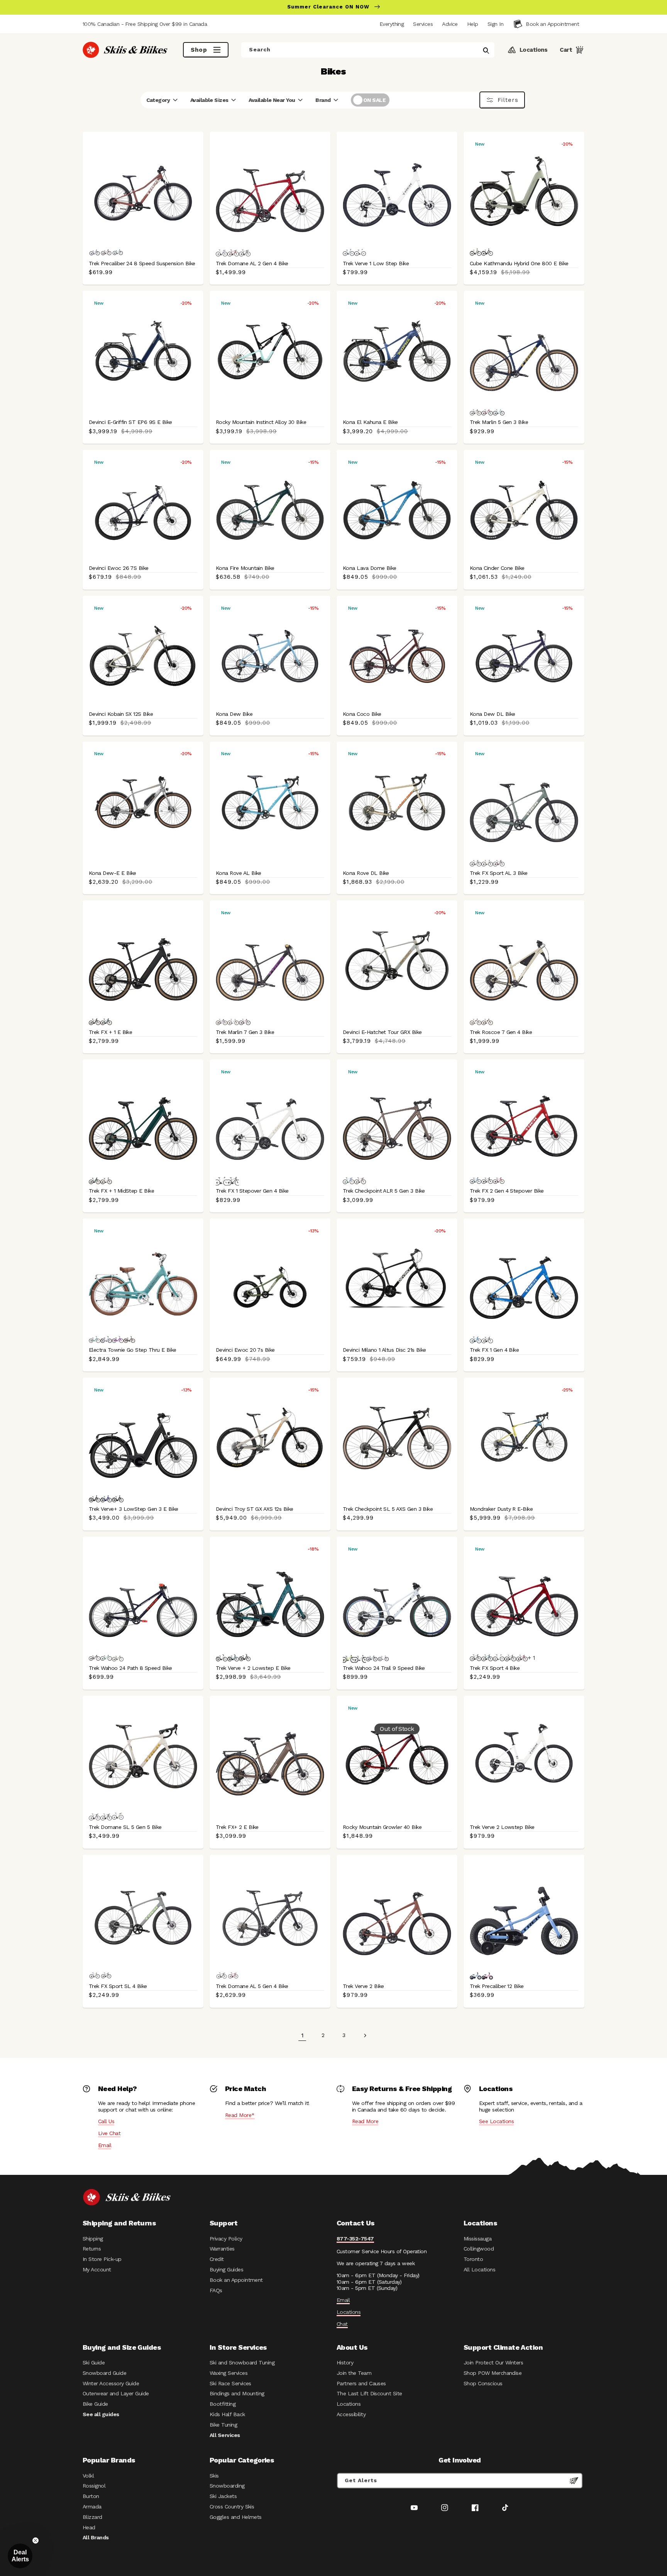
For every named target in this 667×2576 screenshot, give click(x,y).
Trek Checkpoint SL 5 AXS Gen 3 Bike (388, 1509)
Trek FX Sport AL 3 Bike (499, 873)
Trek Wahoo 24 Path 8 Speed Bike (130, 1668)
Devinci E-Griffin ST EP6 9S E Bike (130, 422)
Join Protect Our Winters (493, 2362)
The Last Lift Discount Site (369, 2393)
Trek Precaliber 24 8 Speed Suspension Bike (142, 263)
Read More (365, 2121)
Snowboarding (227, 2486)
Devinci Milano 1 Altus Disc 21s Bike (384, 1350)
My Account (97, 2269)
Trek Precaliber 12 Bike (497, 1986)
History (345, 2362)
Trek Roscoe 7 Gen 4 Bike (501, 1032)
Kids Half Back (227, 2414)
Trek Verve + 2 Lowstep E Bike (253, 1668)
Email (105, 2145)
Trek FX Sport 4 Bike (495, 1668)
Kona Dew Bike (234, 714)
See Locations (496, 2121)
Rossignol (94, 2486)
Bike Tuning (223, 2425)
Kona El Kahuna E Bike (370, 422)
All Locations (479, 2269)
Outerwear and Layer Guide (116, 2393)
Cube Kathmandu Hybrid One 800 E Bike (519, 263)
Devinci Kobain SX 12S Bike (121, 714)
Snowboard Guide (104, 2373)
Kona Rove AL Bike (239, 873)
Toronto (473, 2259)
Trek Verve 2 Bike (363, 1986)
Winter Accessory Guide (111, 2383)
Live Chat (109, 2133)
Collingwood (479, 2249)
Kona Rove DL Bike (366, 873)
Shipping (93, 2239)
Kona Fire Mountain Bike (245, 568)
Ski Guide (94, 2362)
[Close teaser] (36, 2540)
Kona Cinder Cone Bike (497, 568)
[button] (495, 24)
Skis (214, 2476)
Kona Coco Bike (362, 714)
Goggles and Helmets (236, 2517)
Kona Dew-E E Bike (113, 873)
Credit (217, 2259)
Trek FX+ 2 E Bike (237, 1827)
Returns (92, 2249)
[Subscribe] (574, 2481)
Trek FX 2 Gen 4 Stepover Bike (507, 1191)
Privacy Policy (226, 2239)
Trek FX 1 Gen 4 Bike (494, 1350)
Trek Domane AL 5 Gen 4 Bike (252, 1986)
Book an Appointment (236, 2280)
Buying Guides (226, 2269)
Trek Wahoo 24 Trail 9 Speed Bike (384, 1668)
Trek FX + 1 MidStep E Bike (121, 1191)
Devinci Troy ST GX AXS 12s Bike (254, 1509)
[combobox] (368, 50)
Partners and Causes (361, 2383)
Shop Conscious (483, 2383)
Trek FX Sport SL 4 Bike (118, 1986)
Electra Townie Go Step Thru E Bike (133, 1350)
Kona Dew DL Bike (492, 714)
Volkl (88, 2476)
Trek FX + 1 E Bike (110, 1032)
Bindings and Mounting (237, 2393)
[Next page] (365, 2035)
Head (89, 2527)
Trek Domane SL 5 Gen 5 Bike (125, 1827)
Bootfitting (223, 2404)
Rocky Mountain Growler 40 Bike (382, 1827)
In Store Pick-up (102, 2259)
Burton (91, 2496)
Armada (92, 2507)
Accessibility (351, 2414)
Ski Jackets (223, 2496)
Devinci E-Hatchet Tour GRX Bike (382, 1032)
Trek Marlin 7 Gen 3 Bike (245, 1032)
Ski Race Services (230, 2383)
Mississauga (477, 2239)
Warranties (222, 2249)
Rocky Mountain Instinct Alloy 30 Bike (261, 422)
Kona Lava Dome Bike (370, 568)
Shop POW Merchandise (493, 2373)
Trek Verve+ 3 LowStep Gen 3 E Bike (134, 1509)
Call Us (106, 2121)
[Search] (486, 51)
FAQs (216, 2290)
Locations (349, 2312)
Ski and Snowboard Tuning (242, 2362)
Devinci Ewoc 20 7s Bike (245, 1350)
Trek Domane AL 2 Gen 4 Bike (252, 263)
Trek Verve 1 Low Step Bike (376, 263)
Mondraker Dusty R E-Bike (501, 1509)
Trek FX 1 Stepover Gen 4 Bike (252, 1191)
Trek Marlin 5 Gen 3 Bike (499, 422)
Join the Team (354, 2373)
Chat (342, 2324)
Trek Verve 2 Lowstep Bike (502, 1827)
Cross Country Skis (232, 2507)
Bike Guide (95, 2404)
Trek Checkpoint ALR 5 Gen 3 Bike (384, 1191)
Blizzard (92, 2517)
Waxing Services (229, 2373)
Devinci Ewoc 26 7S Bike (119, 568)
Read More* (240, 2115)
